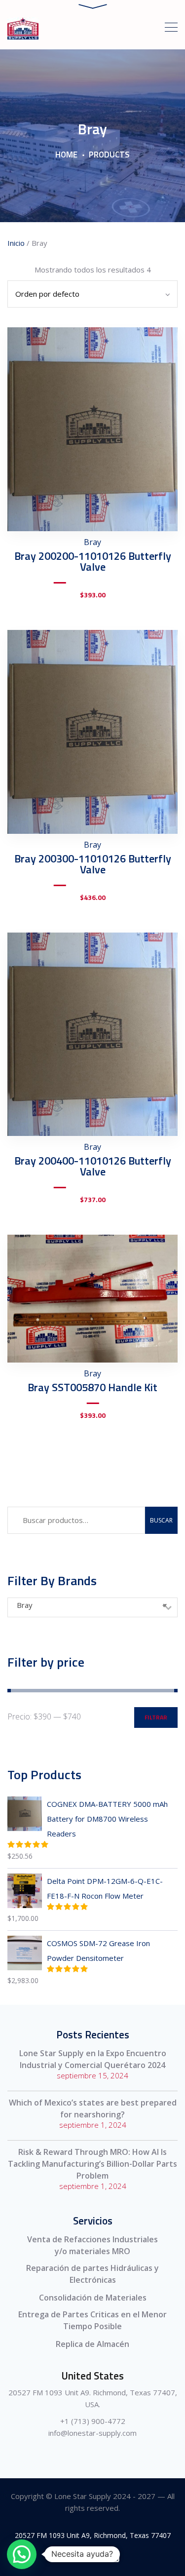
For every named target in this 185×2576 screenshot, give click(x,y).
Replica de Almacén (92, 2344)
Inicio (16, 243)
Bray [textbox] (92, 1605)
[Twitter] (92, 2557)
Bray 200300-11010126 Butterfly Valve (93, 864)
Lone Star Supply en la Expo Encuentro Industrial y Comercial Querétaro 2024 (93, 2059)
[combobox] (92, 1607)
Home (66, 155)
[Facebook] (70, 2557)
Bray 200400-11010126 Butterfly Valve (93, 1166)
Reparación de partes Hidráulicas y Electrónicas (92, 2274)
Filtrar (156, 1717)
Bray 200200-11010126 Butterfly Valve (93, 561)
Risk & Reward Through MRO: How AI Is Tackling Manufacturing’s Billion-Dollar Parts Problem (92, 2164)
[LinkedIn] (115, 2557)
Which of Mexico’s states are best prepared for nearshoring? (93, 2108)
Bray (92, 542)
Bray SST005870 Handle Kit (92, 1387)
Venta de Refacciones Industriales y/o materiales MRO (92, 2245)
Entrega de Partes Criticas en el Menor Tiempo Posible (92, 2320)
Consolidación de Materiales (93, 2298)
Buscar (161, 1520)
